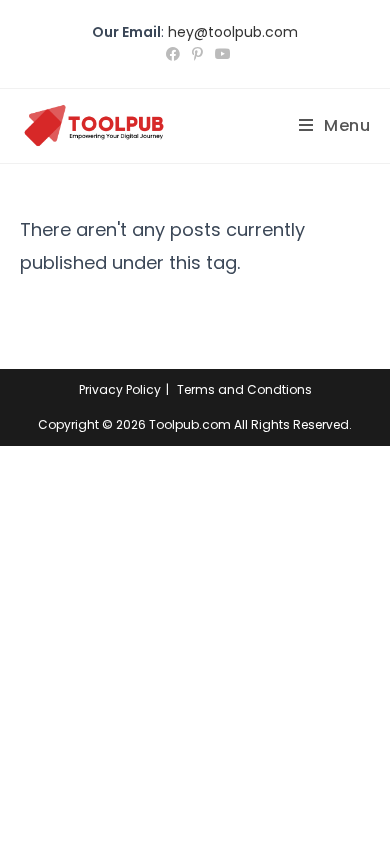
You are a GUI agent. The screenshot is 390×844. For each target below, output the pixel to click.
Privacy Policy (120, 389)
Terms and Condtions (244, 389)
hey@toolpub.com (233, 32)
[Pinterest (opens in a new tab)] (197, 54)
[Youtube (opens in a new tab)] (220, 54)
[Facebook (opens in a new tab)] (173, 54)
